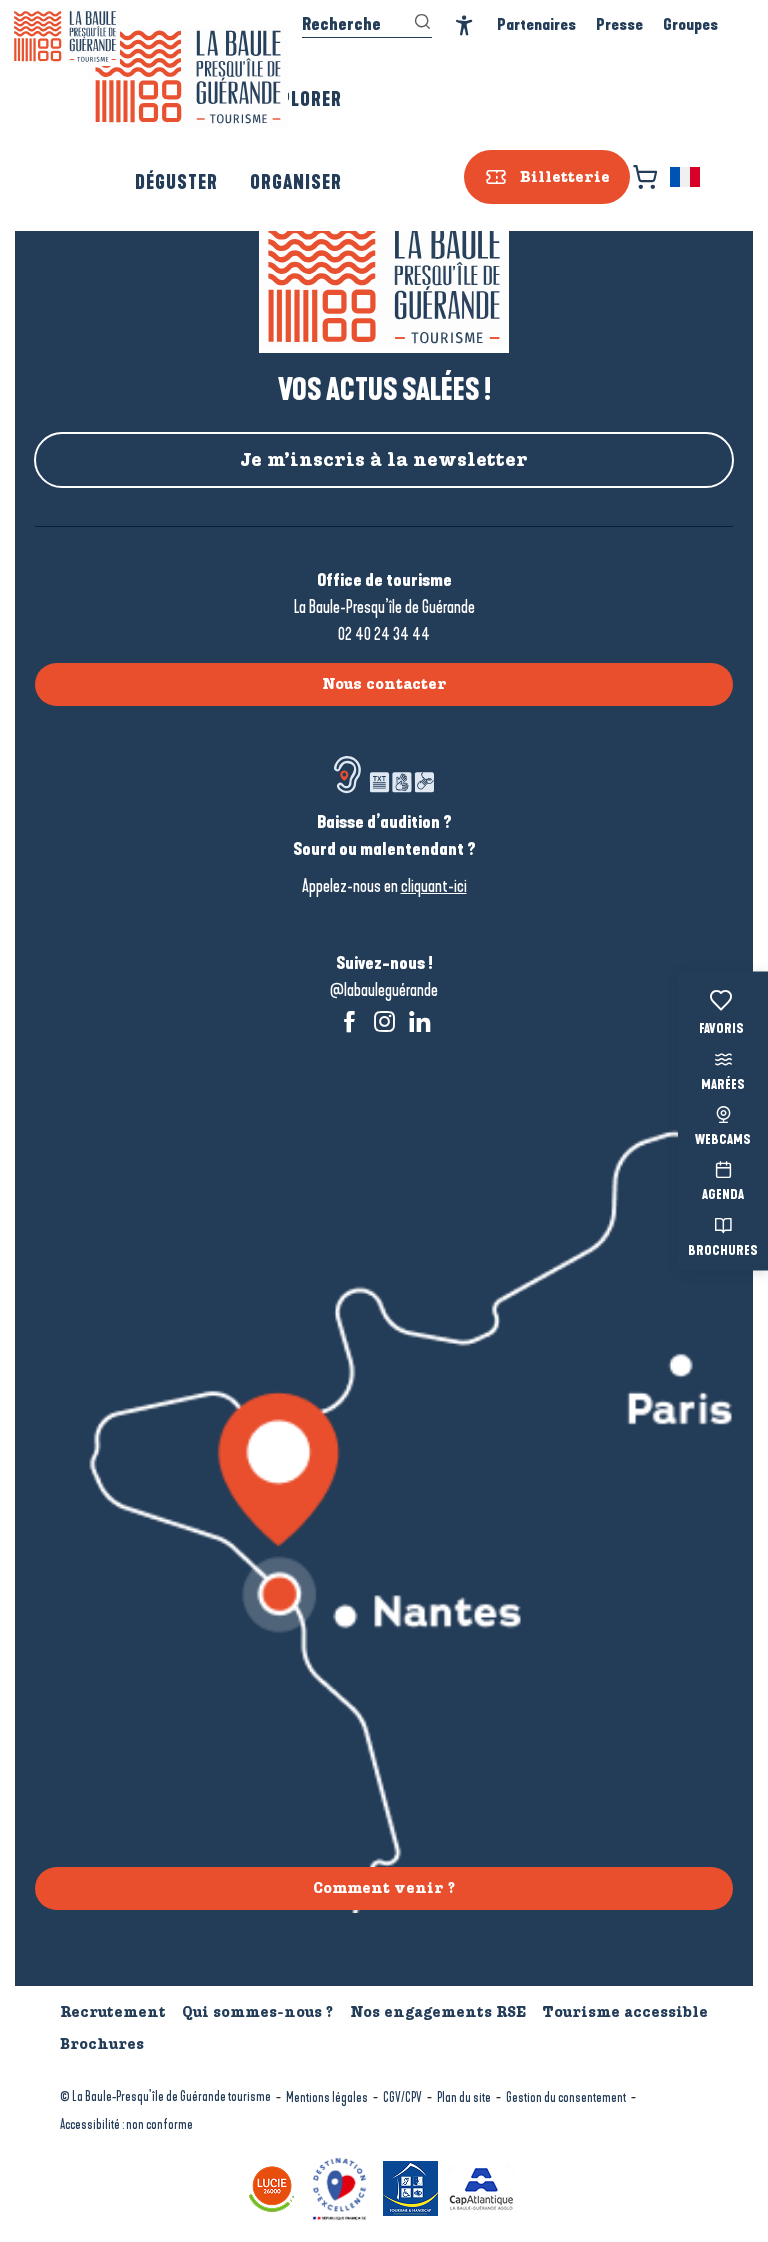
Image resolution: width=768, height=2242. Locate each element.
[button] (686, 177)
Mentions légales (327, 2097)
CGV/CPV (402, 2097)
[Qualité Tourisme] (342, 2186)
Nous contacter (384, 684)
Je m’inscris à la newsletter (384, 460)
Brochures (723, 1251)
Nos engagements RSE (438, 2012)
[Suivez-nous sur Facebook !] (349, 1021)
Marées (723, 1085)
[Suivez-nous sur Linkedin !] (419, 1021)
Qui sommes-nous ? (257, 2012)
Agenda (723, 1196)
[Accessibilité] (464, 25)
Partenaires (536, 24)
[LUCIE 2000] (274, 2186)
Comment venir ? (384, 1888)
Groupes (690, 24)
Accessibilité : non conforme (126, 2124)
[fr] (686, 177)
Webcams (723, 1141)
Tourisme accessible (625, 2012)
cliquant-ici (434, 886)
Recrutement (113, 2012)
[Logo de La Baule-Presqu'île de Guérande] (384, 285)
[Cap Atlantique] (484, 2186)
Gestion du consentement (566, 2097)
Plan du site (464, 2097)
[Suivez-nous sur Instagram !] (384, 1021)
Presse (619, 24)
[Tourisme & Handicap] (413, 2186)
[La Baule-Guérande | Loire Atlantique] (188, 77)
